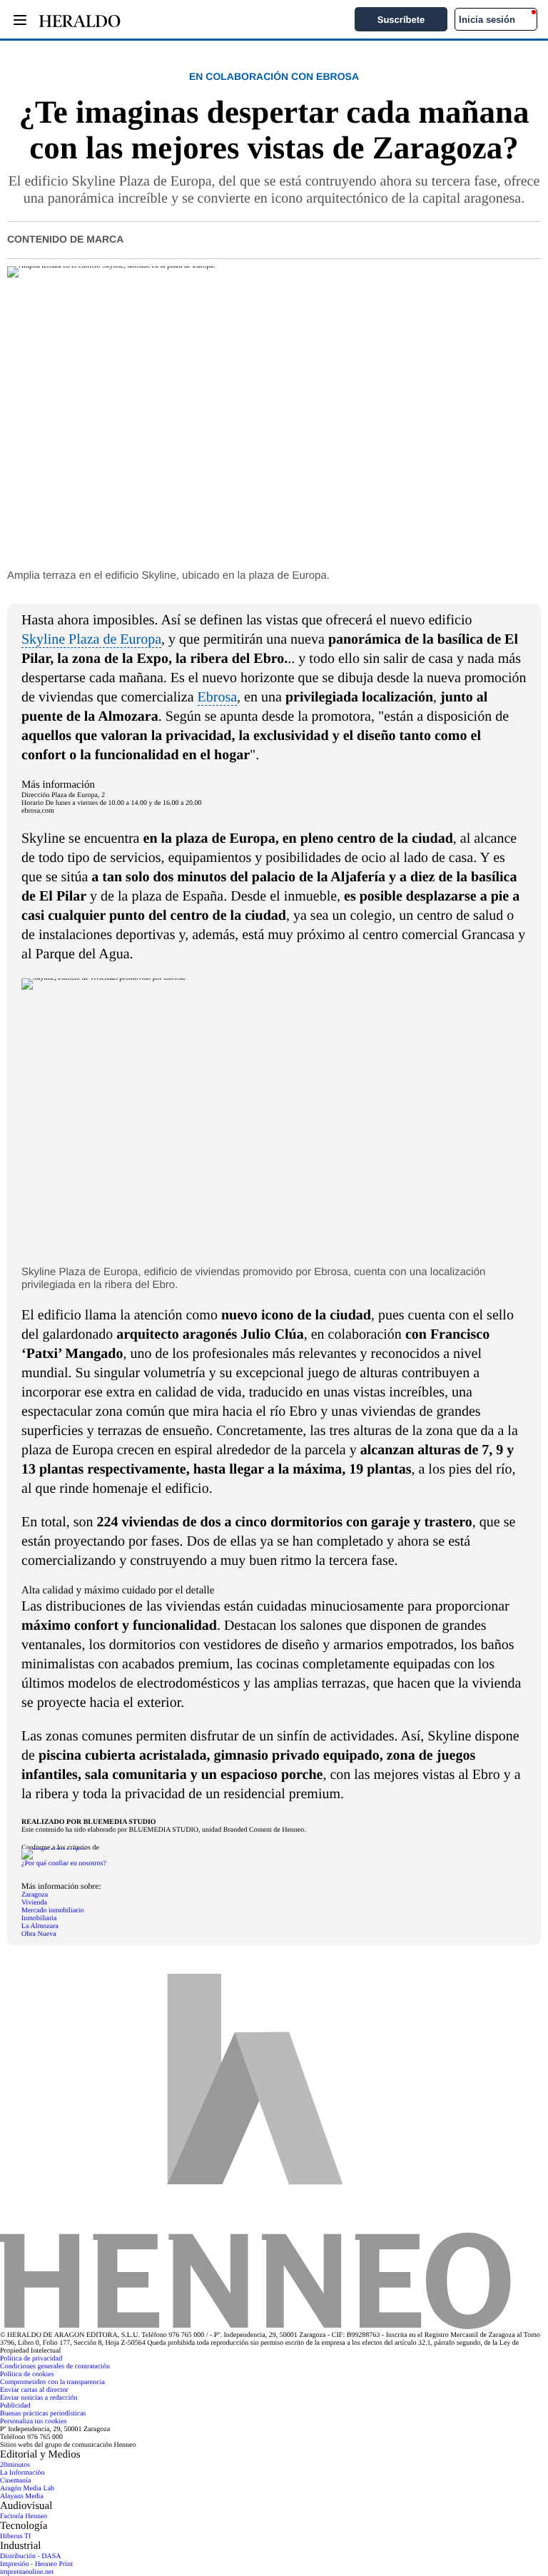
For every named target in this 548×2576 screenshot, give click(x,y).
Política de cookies (27, 2374)
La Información (22, 2473)
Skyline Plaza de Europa (91, 639)
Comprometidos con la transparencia (52, 2382)
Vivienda (34, 1903)
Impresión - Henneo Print (36, 2564)
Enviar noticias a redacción (39, 2398)
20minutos (15, 2465)
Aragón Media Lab (27, 2489)
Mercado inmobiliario (52, 1911)
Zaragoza (35, 1895)
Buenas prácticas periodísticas (43, 2414)
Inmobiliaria (39, 1918)
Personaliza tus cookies (33, 2422)
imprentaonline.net (27, 2572)
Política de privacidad (31, 2359)
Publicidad (15, 2406)
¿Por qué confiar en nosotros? (64, 1863)
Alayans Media (22, 2496)
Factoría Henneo (24, 2516)
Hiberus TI (15, 2536)
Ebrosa (218, 697)
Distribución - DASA (31, 2556)
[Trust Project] (54, 1848)
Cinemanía (15, 2481)
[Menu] (20, 20)
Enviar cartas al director (34, 2390)
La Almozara (40, 1926)
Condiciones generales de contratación (55, 2367)
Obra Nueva (39, 1934)
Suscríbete (401, 20)
